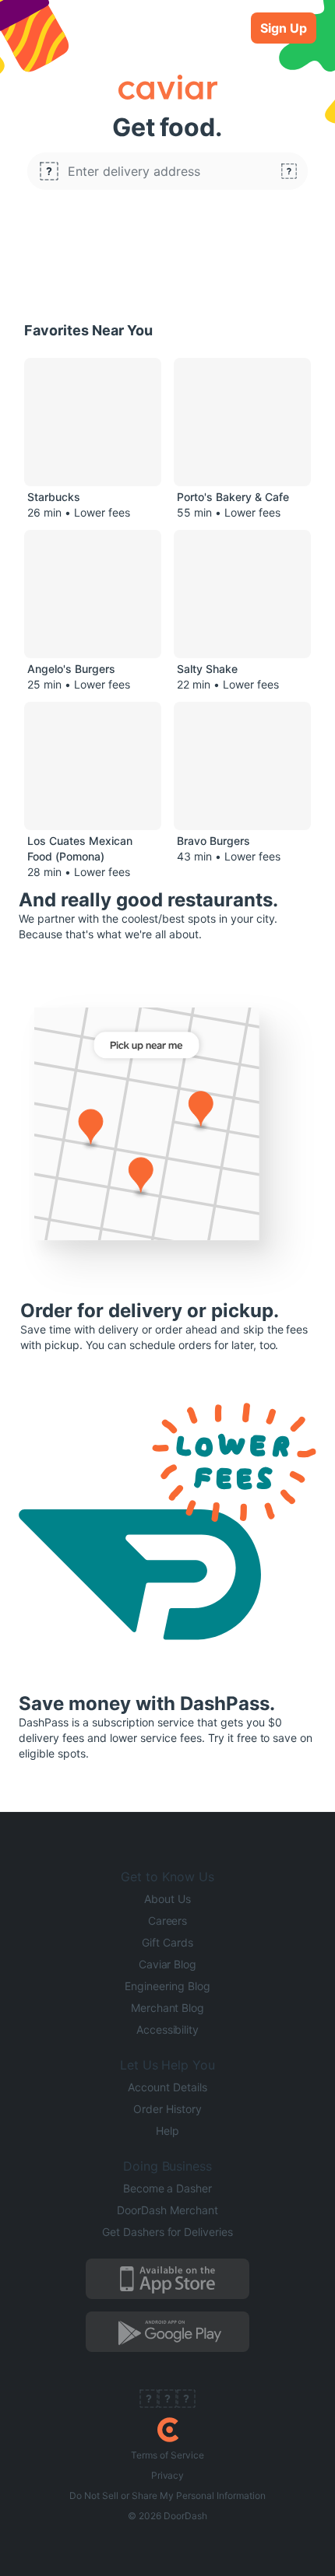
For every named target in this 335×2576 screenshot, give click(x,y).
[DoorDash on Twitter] (167, 2400)
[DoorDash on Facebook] (149, 2400)
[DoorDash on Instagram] (186, 2400)
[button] (167, 171)
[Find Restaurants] (289, 171)
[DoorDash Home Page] (168, 2430)
